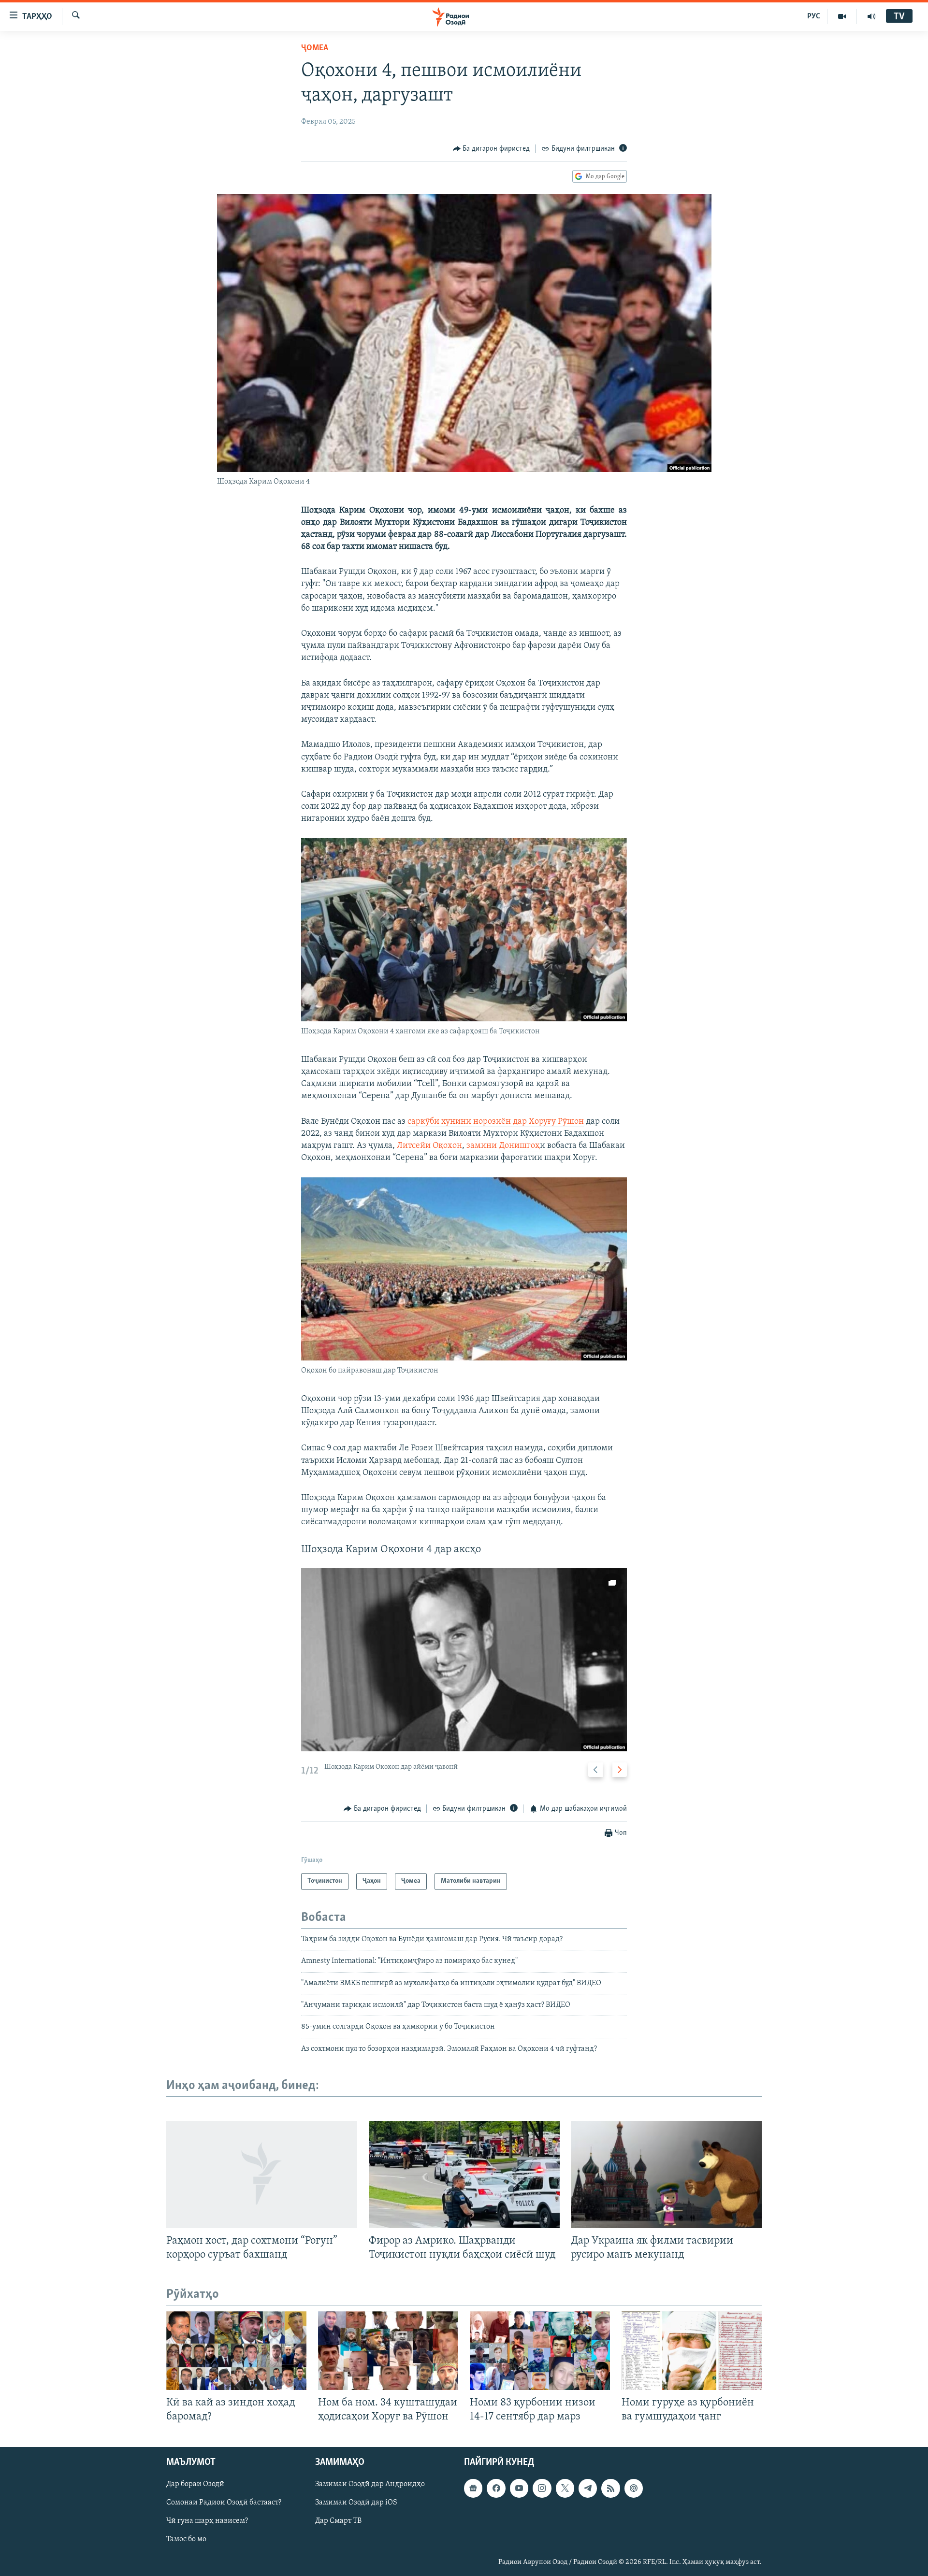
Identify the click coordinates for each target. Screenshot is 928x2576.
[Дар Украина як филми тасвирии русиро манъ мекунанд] (666, 2175)
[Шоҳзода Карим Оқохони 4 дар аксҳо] (464, 1660)
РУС (814, 16)
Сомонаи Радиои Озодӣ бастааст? (224, 2503)
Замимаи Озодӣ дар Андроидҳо (370, 2484)
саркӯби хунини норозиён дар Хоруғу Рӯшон (496, 1122)
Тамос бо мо (186, 2539)
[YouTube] (842, 16)
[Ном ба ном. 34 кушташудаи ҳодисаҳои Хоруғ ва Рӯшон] (388, 2351)
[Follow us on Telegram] (588, 2488)
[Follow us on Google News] (473, 2488)
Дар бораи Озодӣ (195, 2484)
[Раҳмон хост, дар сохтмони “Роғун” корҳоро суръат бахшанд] (262, 2175)
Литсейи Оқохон (429, 1146)
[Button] (492, 149)
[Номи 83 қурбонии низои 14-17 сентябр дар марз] (540, 2351)
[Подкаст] (634, 2488)
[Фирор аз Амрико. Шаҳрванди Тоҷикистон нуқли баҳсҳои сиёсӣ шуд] (464, 2175)
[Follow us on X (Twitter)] (565, 2488)
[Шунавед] (871, 16)
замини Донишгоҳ (503, 1146)
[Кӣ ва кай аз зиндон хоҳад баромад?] (236, 2351)
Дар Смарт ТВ (338, 2521)
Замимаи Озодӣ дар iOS (356, 2503)
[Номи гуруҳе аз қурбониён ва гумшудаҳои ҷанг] (692, 2351)
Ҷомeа (315, 48)
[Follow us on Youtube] (519, 2488)
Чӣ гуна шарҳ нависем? (207, 2521)
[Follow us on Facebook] (496, 2488)
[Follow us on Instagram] (542, 2488)
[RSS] (610, 2488)
